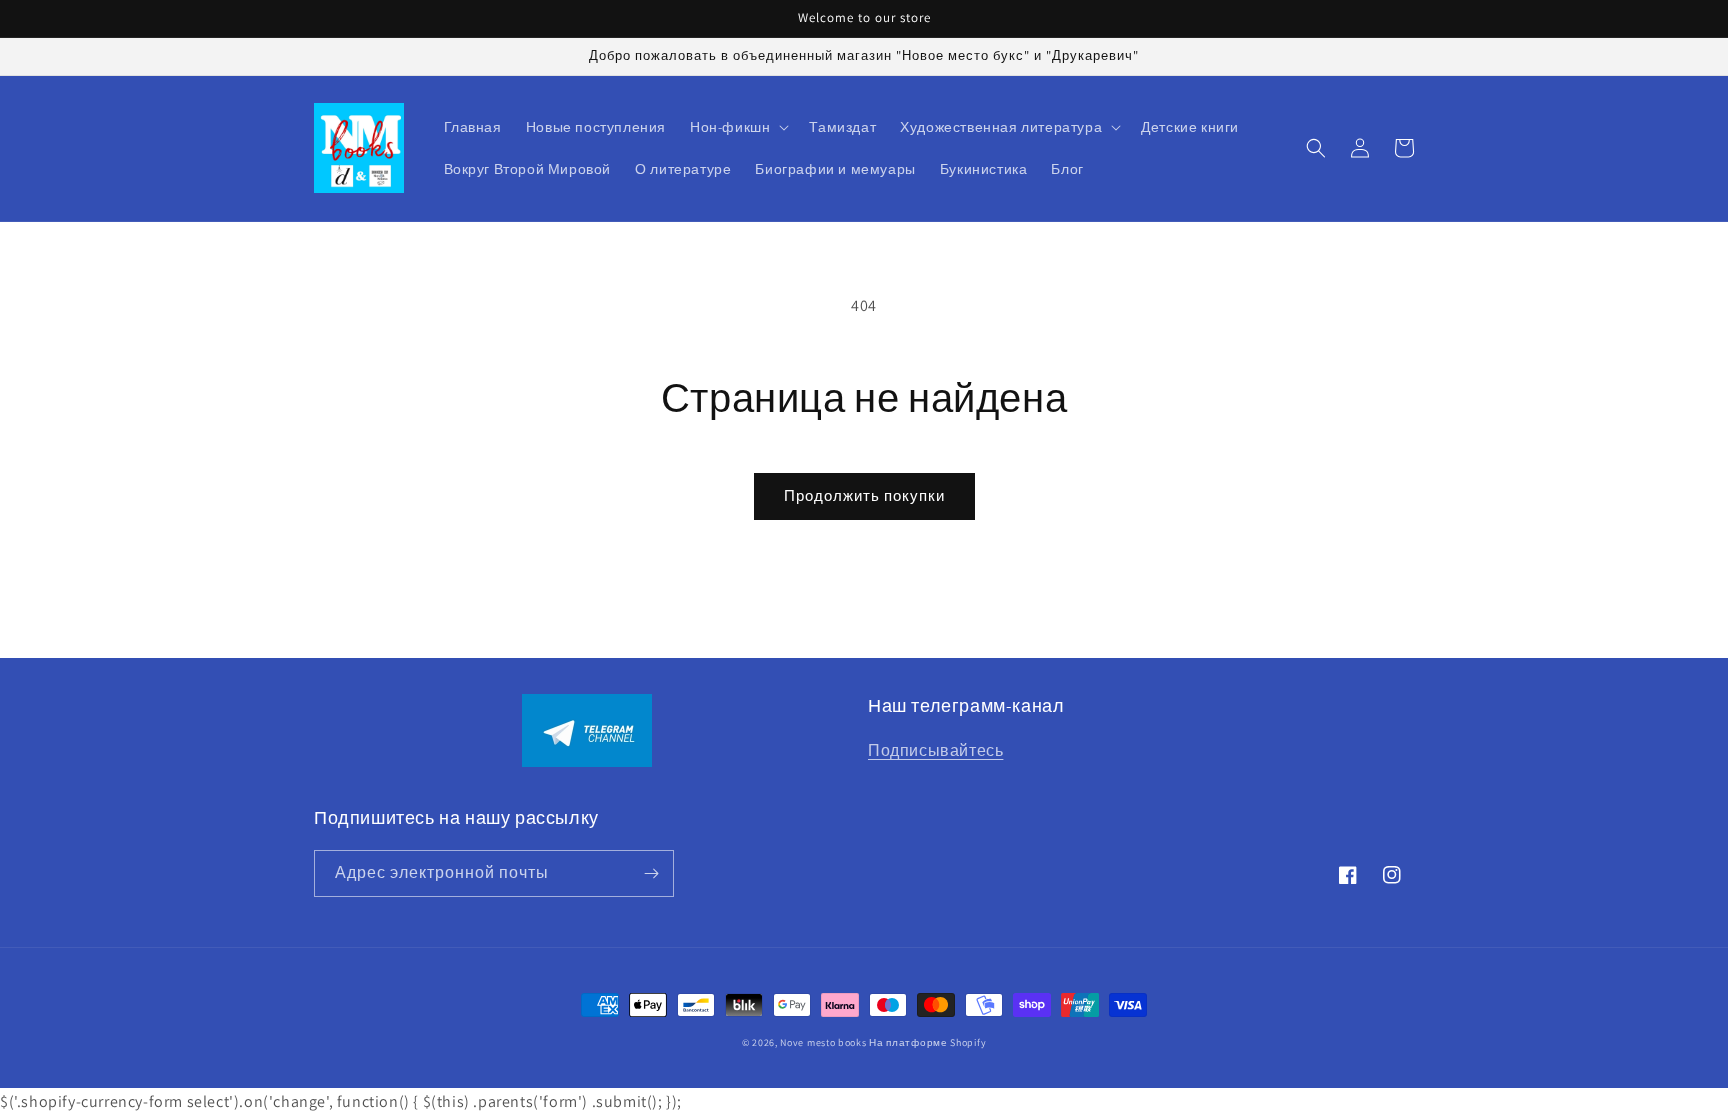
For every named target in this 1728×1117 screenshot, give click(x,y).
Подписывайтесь (935, 750)
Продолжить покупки (864, 495)
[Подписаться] (651, 873)
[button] (737, 127)
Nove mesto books (824, 1042)
